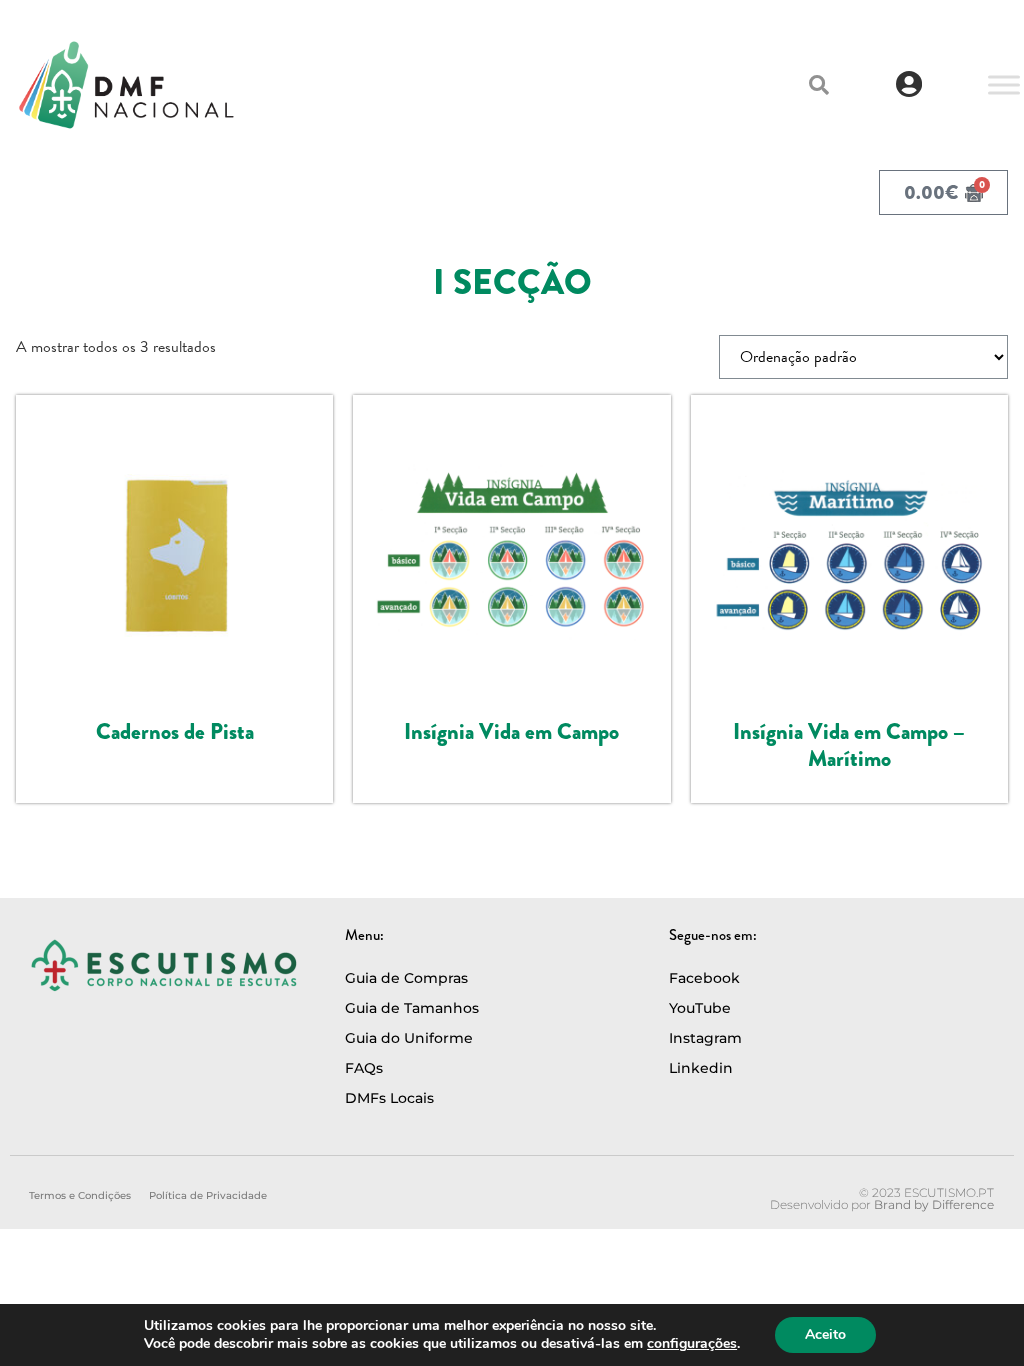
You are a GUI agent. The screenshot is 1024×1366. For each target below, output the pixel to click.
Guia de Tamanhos (412, 1008)
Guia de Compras (406, 978)
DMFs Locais (389, 1098)
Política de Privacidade (208, 1195)
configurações (692, 1344)
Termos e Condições (80, 1195)
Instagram (705, 1038)
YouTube (700, 1008)
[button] (819, 85)
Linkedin (701, 1068)
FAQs (364, 1068)
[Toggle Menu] (1004, 84)
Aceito (825, 1334)
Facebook (704, 978)
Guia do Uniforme (409, 1038)
